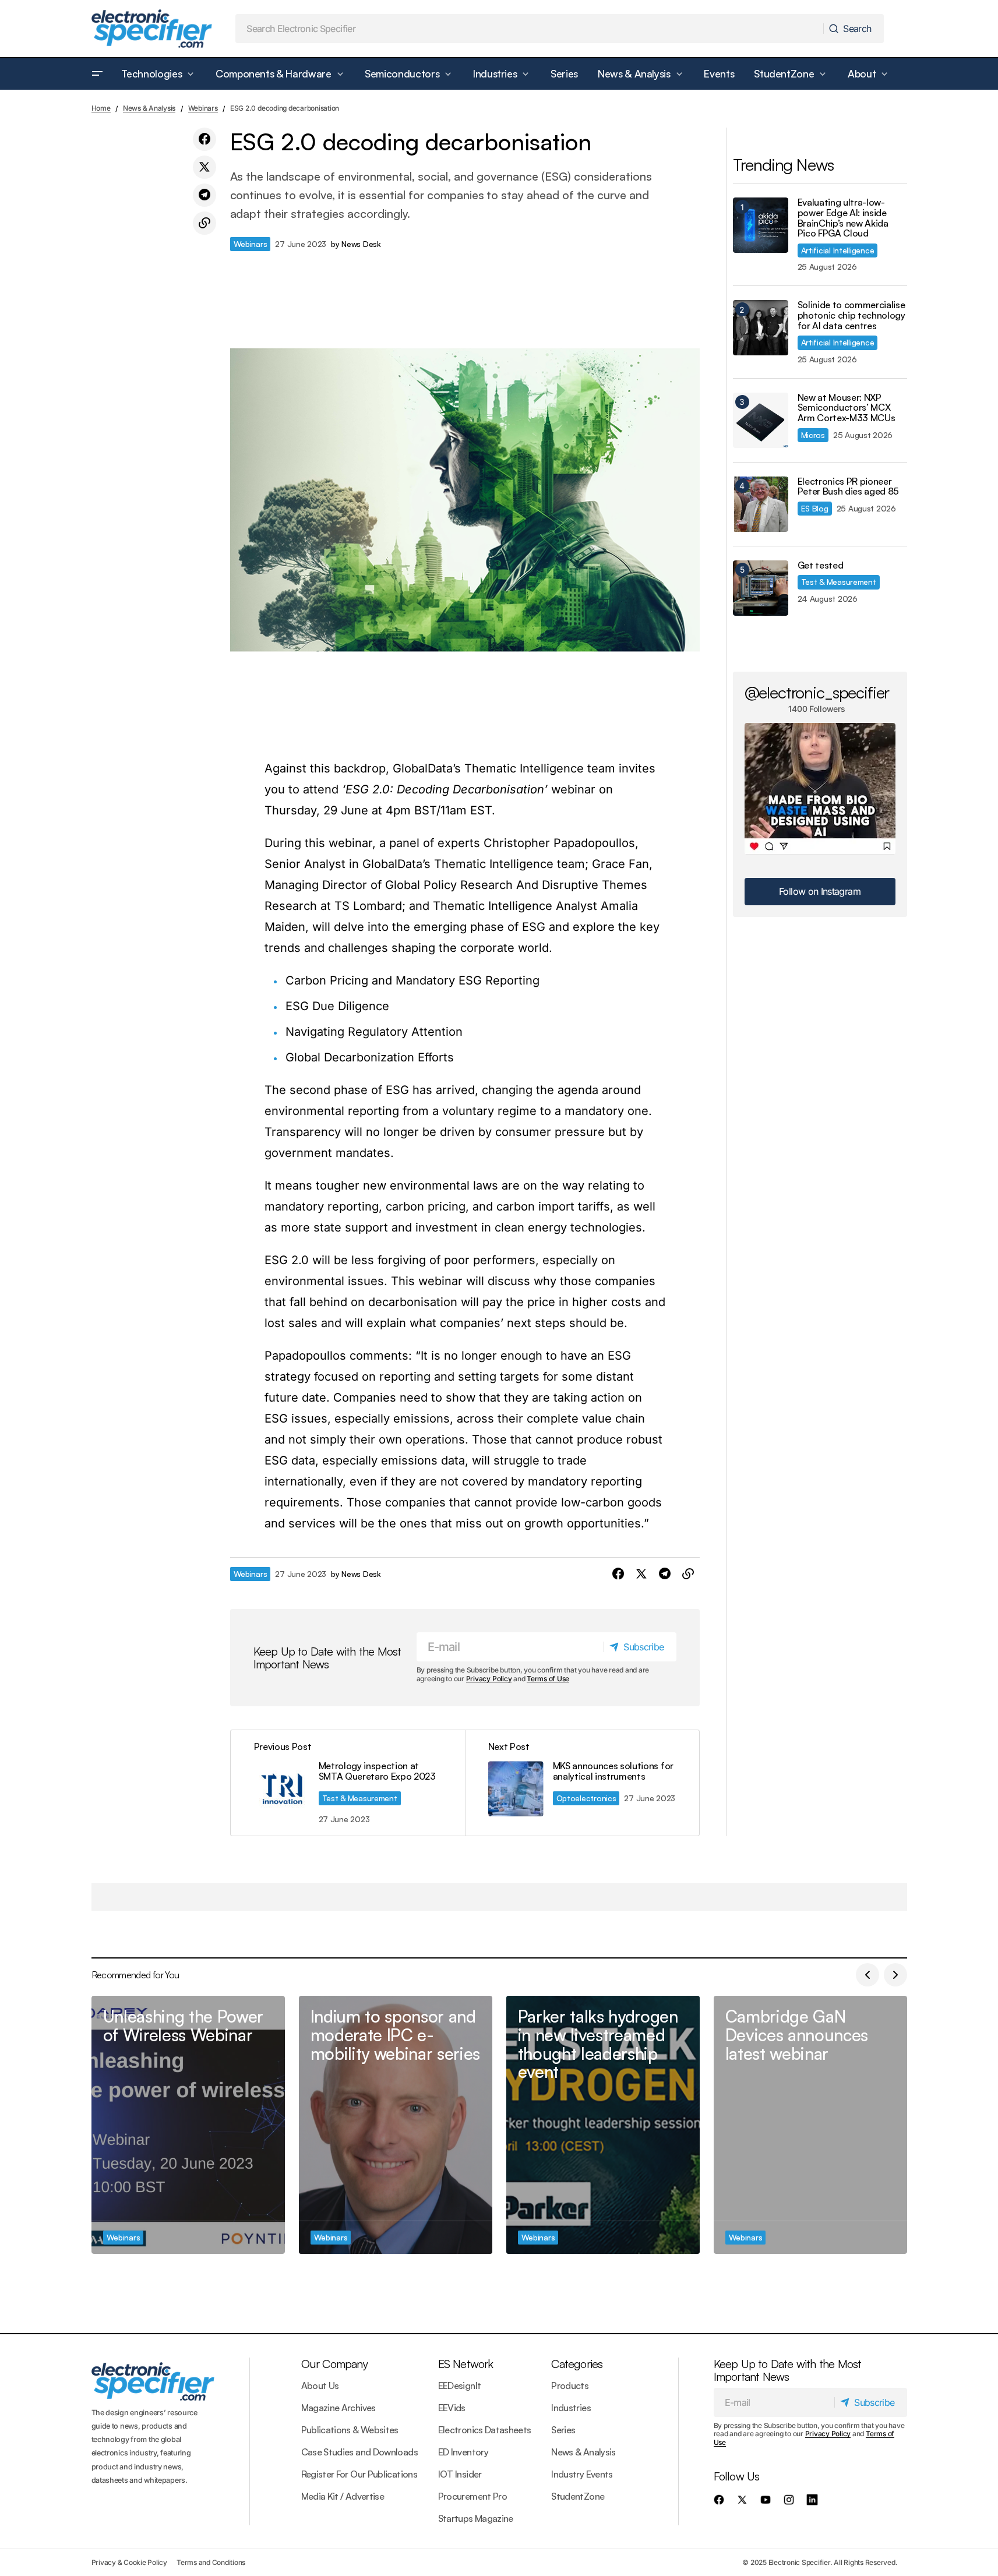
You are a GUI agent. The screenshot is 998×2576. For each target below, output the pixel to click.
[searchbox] (530, 29)
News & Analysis (149, 108)
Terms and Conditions (211, 2562)
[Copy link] (204, 223)
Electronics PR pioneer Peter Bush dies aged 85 (849, 487)
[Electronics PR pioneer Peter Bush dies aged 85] (761, 504)
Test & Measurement (360, 1798)
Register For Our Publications (359, 2474)
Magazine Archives (338, 2408)
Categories (577, 2364)
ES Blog (815, 508)
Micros (813, 435)
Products (570, 2386)
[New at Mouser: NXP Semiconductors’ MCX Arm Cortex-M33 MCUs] (761, 420)
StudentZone (578, 2496)
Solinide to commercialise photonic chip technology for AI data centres (851, 315)
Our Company (334, 2364)
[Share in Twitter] (204, 167)
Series (563, 2430)
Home (101, 108)
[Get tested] (761, 588)
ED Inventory (463, 2452)
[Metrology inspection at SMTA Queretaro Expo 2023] (348, 1783)
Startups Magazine (476, 2518)
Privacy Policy (489, 1679)
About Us (320, 2386)
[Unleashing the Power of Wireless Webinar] (188, 2125)
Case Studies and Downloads (359, 2452)
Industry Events (582, 2474)
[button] (97, 74)
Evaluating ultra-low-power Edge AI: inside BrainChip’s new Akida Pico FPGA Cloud (843, 218)
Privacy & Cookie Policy (129, 2562)
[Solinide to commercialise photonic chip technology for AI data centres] (761, 328)
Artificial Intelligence (838, 250)
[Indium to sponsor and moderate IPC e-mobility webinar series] (396, 2125)
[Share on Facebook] (204, 139)
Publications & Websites (350, 2430)
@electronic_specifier (817, 692)
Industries (571, 2408)
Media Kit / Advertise (343, 2496)
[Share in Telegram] (204, 195)
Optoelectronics (586, 1798)
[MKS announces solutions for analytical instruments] (582, 1783)
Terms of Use (548, 1679)
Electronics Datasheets (485, 2430)
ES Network (466, 2364)
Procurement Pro (472, 2496)
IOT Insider (460, 2474)
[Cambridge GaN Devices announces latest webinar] (810, 2125)
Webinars (203, 108)
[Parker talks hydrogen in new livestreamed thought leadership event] (603, 2125)
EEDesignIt (460, 2386)
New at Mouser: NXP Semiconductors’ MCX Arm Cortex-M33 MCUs (847, 408)
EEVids (452, 2408)
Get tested (821, 566)
